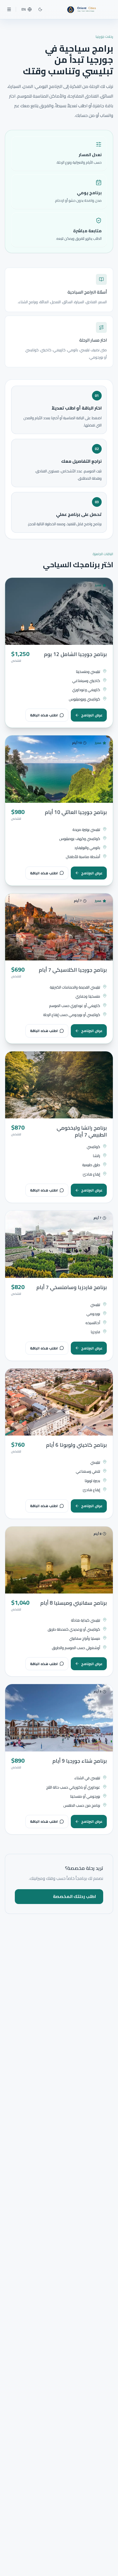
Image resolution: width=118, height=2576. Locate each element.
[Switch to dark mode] (40, 9)
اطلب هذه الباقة (44, 715)
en (24, 9)
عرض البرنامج (92, 715)
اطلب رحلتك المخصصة (74, 1896)
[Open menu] (9, 9)
